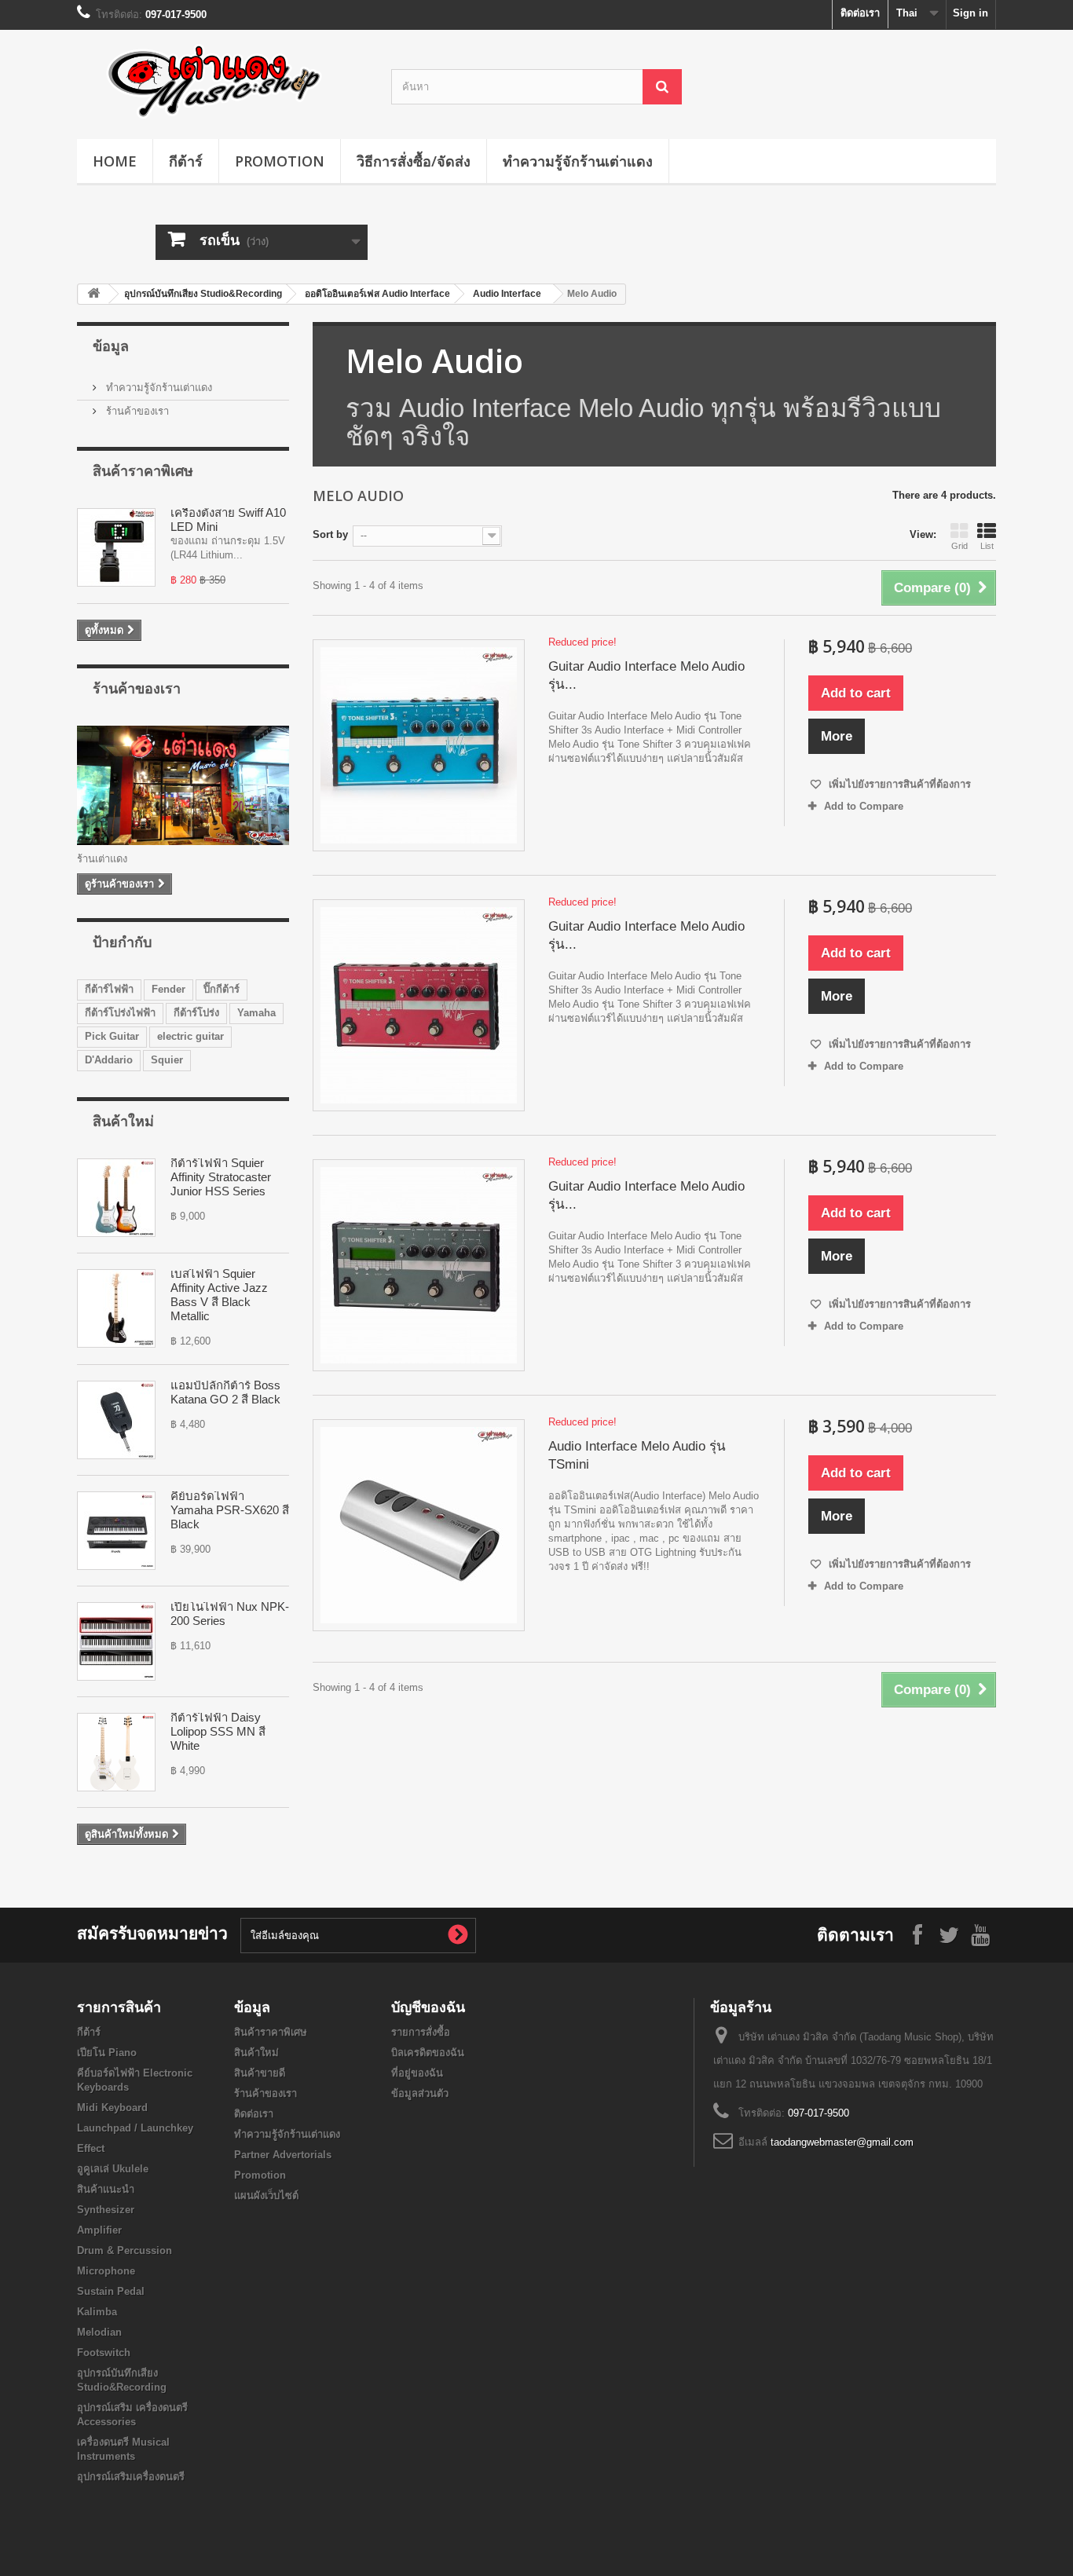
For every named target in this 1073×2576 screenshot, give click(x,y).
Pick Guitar (112, 1036)
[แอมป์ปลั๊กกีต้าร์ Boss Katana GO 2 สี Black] (116, 1420)
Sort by (330, 534)
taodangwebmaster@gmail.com (842, 2142)
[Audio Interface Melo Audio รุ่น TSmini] (419, 1525)
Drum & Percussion (125, 2250)
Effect (91, 2148)
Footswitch (104, 2353)
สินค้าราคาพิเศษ (143, 470)
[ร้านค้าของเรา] (183, 785)
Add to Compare (864, 806)
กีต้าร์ (186, 161)
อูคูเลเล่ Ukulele (113, 2169)
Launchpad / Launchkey (135, 2128)
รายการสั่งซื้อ (421, 2032)
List (987, 546)
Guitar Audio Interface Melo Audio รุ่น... (646, 675)
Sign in (970, 13)
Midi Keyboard (112, 2108)
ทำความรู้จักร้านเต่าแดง (578, 161)
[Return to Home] (93, 294)
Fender (168, 989)
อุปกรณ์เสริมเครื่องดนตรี (131, 2477)
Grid (959, 546)
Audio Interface (507, 294)
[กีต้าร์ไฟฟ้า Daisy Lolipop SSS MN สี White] (116, 1752)
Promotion (280, 161)
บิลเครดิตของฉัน (428, 2053)
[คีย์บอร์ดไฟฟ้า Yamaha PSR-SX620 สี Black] (116, 1531)
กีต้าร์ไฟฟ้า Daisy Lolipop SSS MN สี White (218, 1731)
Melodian (99, 2332)
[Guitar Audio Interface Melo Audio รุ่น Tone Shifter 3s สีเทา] (419, 1265)
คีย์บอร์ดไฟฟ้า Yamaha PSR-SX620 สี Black (230, 1510)
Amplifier (99, 2230)
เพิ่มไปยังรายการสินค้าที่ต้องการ (898, 784)
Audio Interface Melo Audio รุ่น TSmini (637, 1455)
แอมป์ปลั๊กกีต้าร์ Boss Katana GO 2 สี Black (225, 1392)
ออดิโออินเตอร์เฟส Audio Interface (377, 294)
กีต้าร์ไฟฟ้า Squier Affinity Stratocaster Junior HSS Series (221, 1177)
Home (115, 161)
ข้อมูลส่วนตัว (420, 2093)
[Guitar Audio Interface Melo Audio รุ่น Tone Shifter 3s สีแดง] (419, 1005)
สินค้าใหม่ (123, 1121)
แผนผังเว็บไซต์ (266, 2195)
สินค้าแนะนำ (106, 2189)
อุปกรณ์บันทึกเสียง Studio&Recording (203, 294)
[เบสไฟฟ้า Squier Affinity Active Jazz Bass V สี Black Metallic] (116, 1308)
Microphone (106, 2271)
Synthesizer (106, 2210)
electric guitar (190, 1036)
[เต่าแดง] (222, 80)
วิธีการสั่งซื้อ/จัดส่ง (414, 161)
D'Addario (109, 1060)
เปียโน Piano (107, 2053)
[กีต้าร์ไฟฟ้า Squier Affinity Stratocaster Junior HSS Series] (116, 1198)
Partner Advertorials (283, 2155)
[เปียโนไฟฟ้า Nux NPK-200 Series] (116, 1641)
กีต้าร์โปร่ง (196, 1013)
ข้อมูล (111, 346)
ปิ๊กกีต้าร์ (222, 989)
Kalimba (97, 2312)
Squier (167, 1060)
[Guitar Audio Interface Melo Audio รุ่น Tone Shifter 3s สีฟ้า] (419, 745)
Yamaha (256, 1013)
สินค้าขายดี (260, 2073)
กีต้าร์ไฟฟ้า (109, 989)
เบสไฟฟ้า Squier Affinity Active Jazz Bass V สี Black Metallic (219, 1295)
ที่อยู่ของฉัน (417, 2073)
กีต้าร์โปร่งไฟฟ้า (120, 1013)
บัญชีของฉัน (428, 2007)
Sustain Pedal (111, 2291)
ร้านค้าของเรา (136, 411)
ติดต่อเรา (860, 13)
